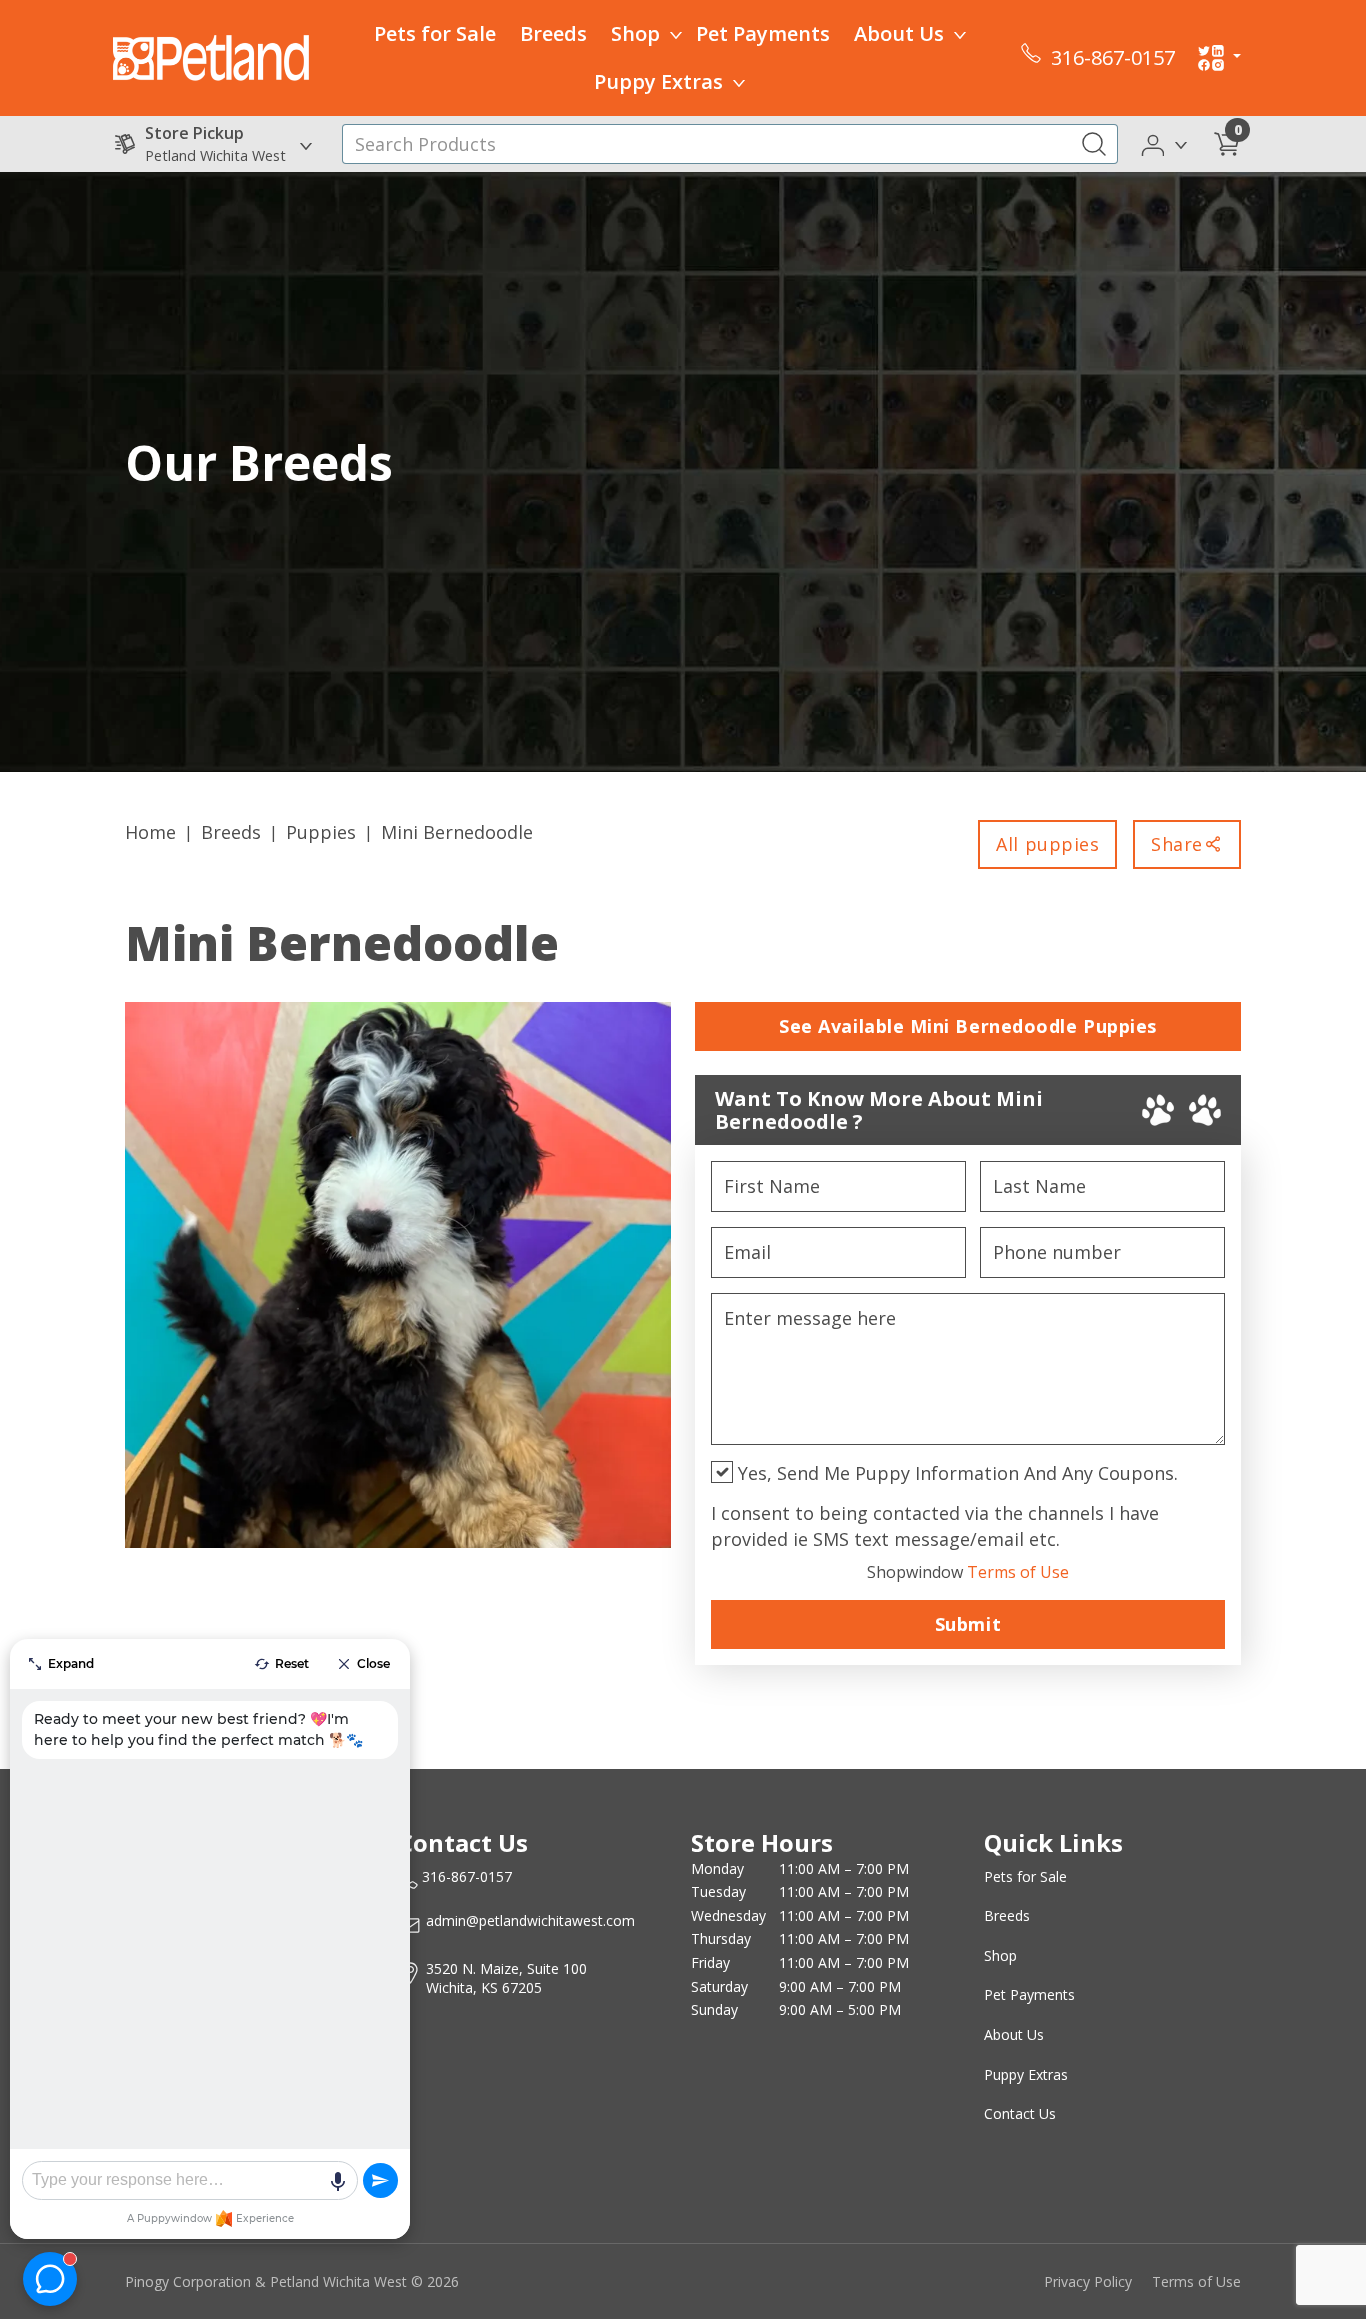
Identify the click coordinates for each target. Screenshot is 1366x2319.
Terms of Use (968, 1572)
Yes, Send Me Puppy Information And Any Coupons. (955, 1473)
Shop (635, 33)
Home (150, 832)
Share (1177, 844)
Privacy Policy (1088, 2281)
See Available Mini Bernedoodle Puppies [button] (968, 1026)
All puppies (1047, 844)
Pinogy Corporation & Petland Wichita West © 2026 (292, 2281)
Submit (968, 1624)
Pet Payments (763, 33)
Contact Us (1020, 2113)
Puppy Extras (658, 81)
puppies (321, 832)
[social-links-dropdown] (1219, 58)
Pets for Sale (435, 33)
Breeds (553, 33)
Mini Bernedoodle (457, 832)
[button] (1165, 143)
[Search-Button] (1094, 144)
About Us (899, 33)
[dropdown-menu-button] (676, 34)
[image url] (211, 56)
